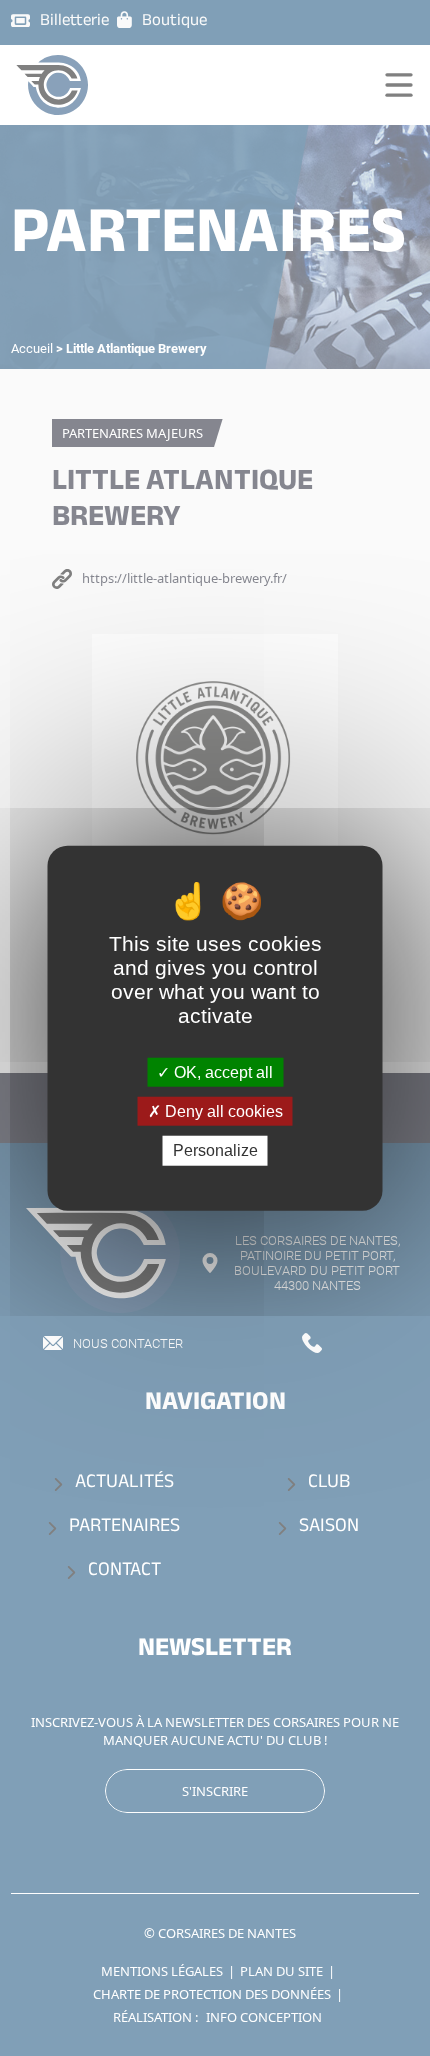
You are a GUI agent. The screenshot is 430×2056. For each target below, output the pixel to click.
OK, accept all (221, 1072)
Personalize (215, 1150)
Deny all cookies (222, 1111)
